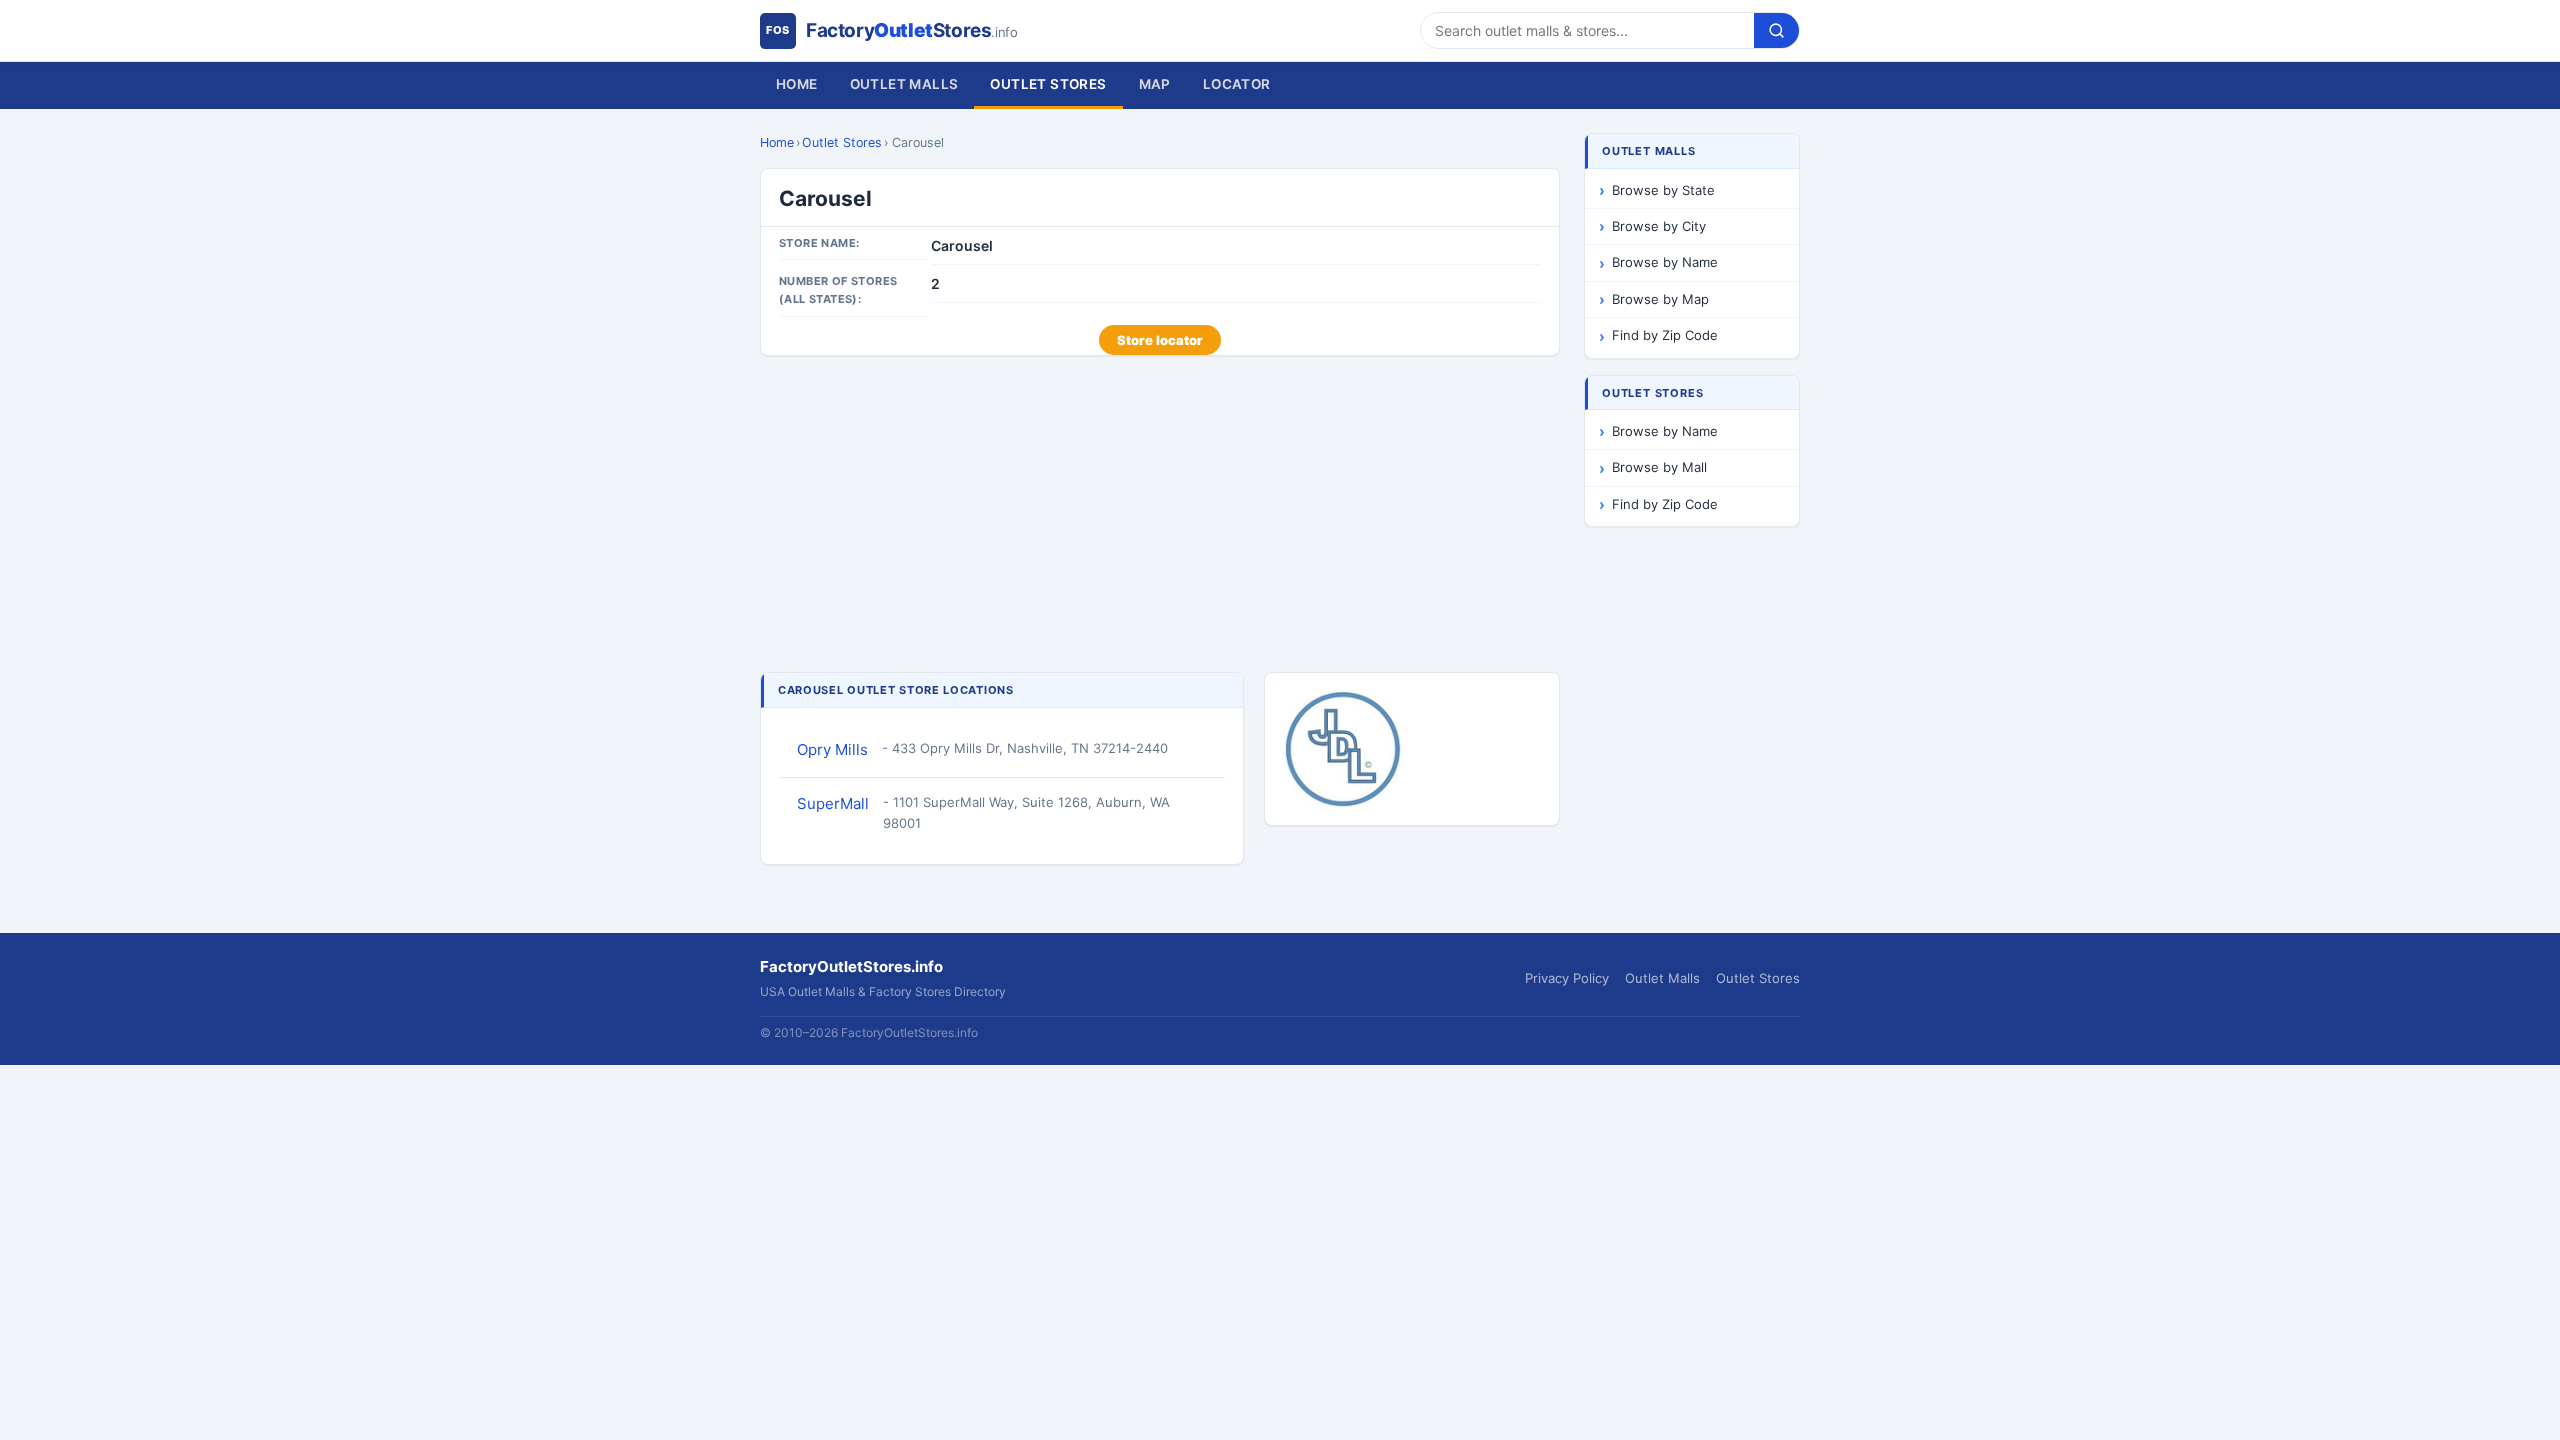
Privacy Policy (1567, 978)
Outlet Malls (904, 84)
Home (797, 84)
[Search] (1776, 30)
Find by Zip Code (1665, 335)
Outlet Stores (1048, 84)
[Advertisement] (1160, 516)
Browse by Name (1665, 262)
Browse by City (1659, 226)
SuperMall (833, 803)
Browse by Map (1660, 299)
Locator (1237, 84)
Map (1155, 84)
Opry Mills (832, 749)
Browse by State (1663, 190)
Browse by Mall (1659, 467)
